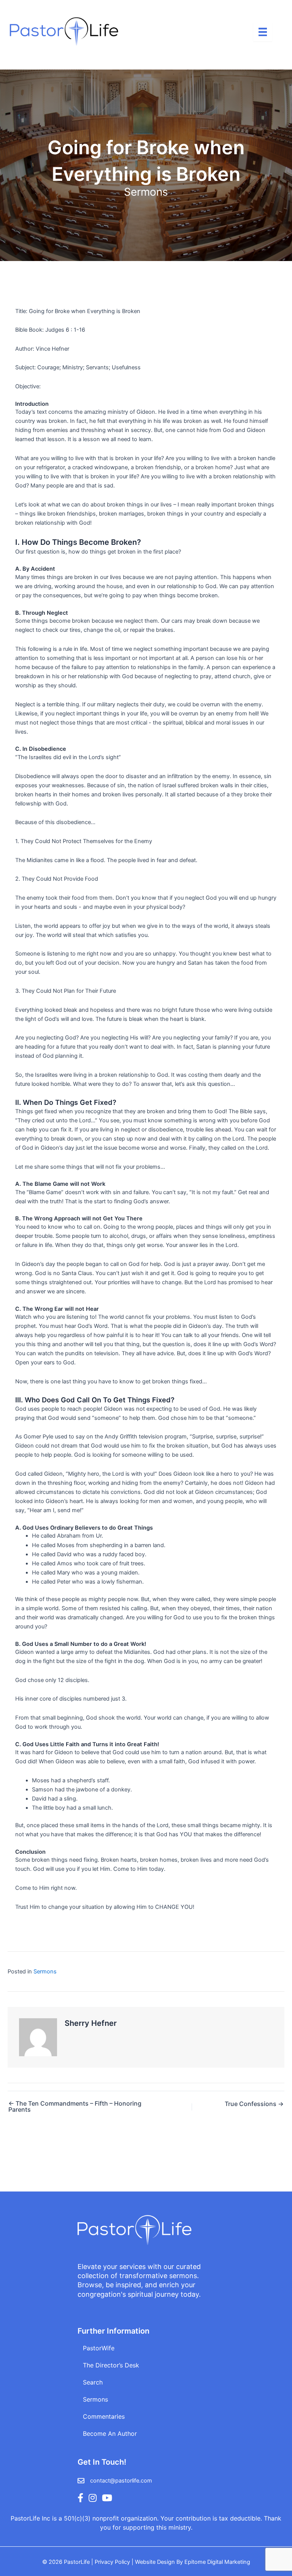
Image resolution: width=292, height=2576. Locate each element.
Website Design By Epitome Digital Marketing (193, 2562)
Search (93, 2382)
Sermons (146, 192)
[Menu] (263, 32)
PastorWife (99, 2348)
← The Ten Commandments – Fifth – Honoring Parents (75, 2106)
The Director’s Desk (111, 2365)
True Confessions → (254, 2104)
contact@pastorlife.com (121, 2481)
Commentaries (104, 2416)
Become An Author (110, 2434)
